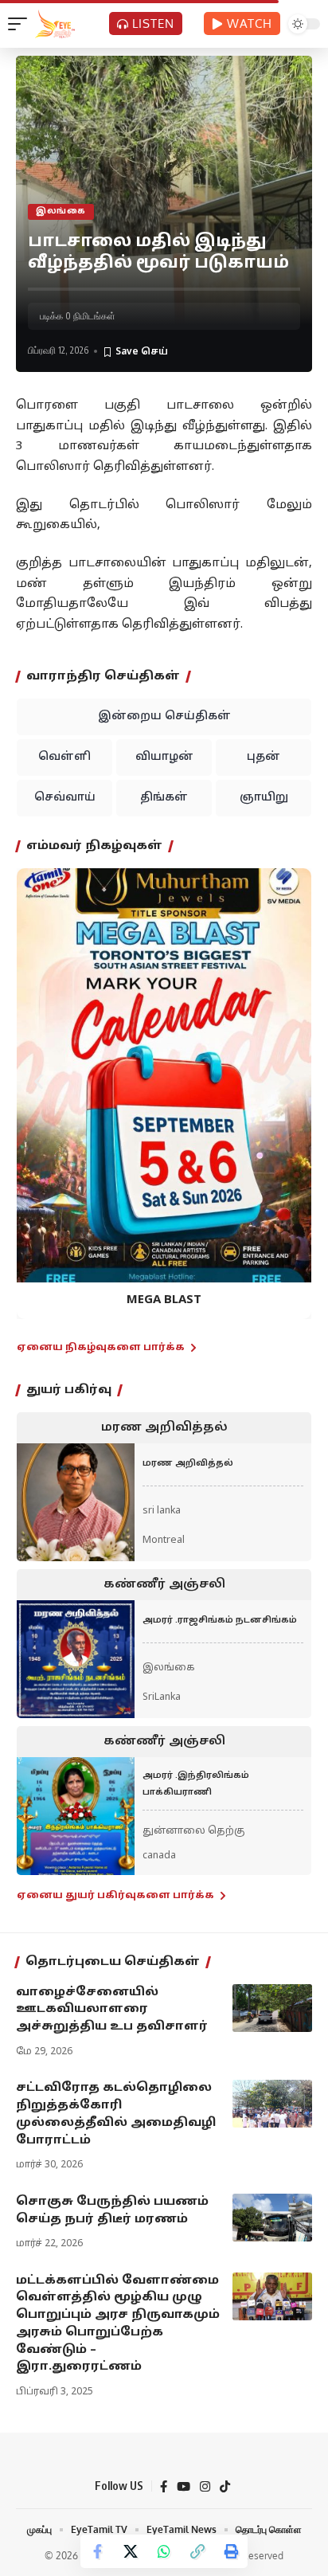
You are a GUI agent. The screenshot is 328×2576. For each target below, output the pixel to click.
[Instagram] (205, 2487)
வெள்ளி (64, 757)
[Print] (231, 2551)
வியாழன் (164, 757)
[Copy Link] (197, 2551)
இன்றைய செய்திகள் (164, 716)
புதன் (264, 757)
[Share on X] (131, 2551)
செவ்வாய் (65, 798)
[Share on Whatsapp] (164, 2551)
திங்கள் (164, 798)
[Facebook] (164, 2487)
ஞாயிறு (264, 798)
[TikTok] (225, 2487)
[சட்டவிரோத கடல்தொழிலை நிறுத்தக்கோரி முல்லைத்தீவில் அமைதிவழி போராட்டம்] (272, 2104)
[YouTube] (184, 2487)
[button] (39, 1081)
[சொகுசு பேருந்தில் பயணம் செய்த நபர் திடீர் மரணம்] (272, 2218)
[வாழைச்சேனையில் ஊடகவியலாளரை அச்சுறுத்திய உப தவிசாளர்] (272, 2008)
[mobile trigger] (21, 24)
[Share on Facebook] (97, 2551)
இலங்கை (61, 211)
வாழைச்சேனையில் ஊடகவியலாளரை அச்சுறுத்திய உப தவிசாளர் (112, 2010)
